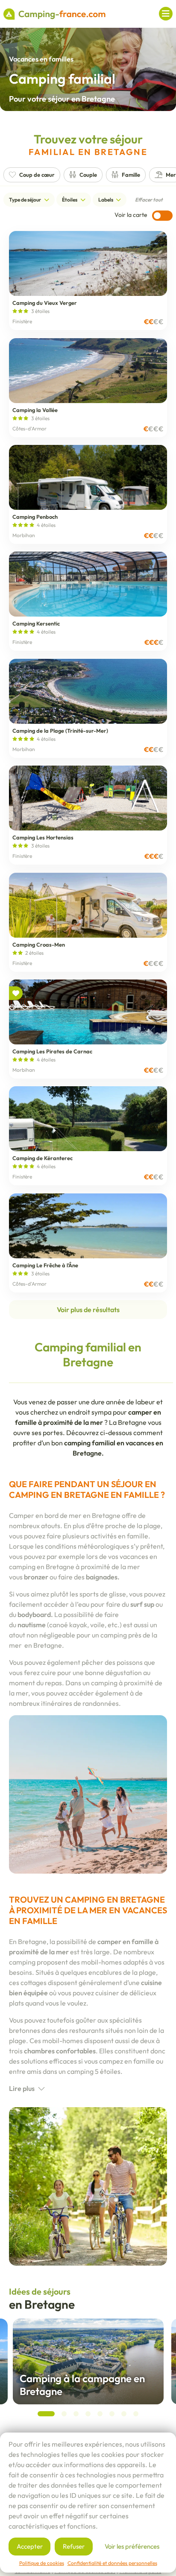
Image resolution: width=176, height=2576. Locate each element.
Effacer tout (149, 200)
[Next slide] (161, 2374)
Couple (88, 175)
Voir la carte (132, 215)
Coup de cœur (37, 175)
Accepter (30, 2546)
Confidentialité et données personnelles (112, 2563)
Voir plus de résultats (88, 1310)
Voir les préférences (132, 2546)
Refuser (74, 2546)
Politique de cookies (42, 2563)
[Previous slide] (15, 2374)
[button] (46, 2414)
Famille (131, 175)
